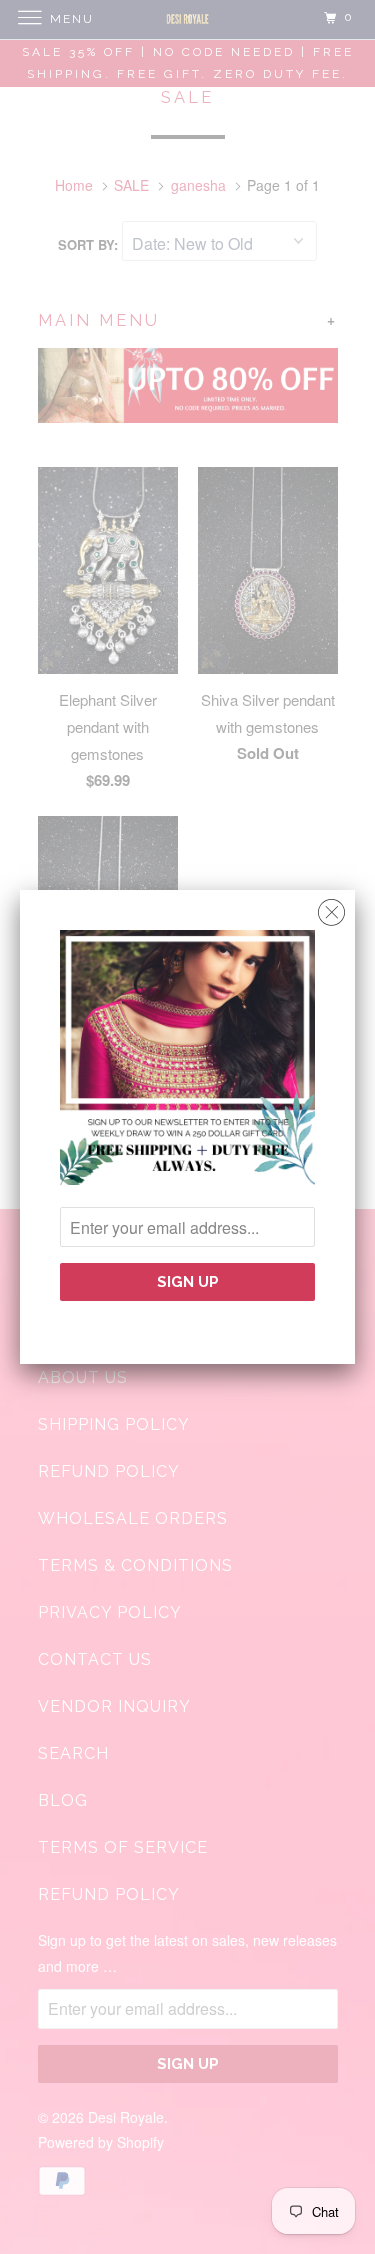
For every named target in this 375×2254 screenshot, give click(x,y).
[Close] (331, 907)
